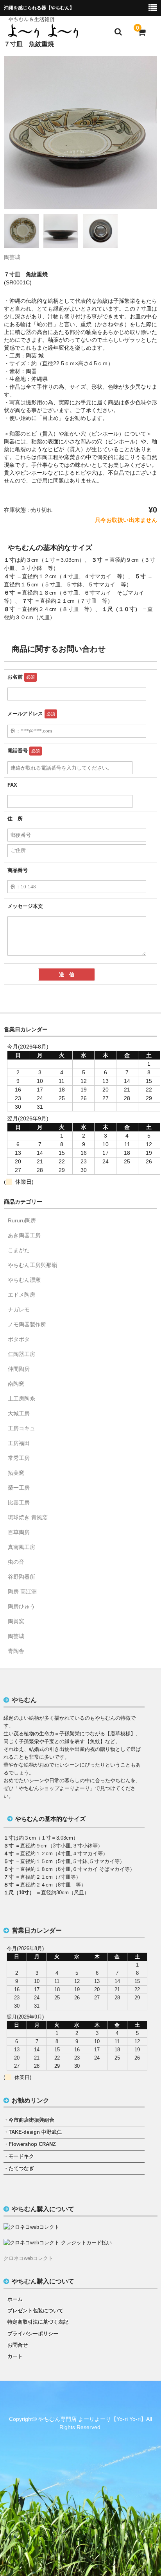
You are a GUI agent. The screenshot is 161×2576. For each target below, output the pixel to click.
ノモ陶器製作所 (27, 1324)
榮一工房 (19, 1488)
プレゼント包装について (35, 2311)
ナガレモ (19, 1309)
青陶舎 (16, 1651)
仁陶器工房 (21, 1354)
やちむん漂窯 (24, 1280)
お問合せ (18, 2345)
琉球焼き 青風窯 (28, 1517)
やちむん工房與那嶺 (32, 1265)
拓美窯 (16, 1473)
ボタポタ (19, 1339)
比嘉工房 (19, 1502)
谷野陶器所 (21, 1577)
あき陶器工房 (24, 1235)
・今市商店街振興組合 (29, 2120)
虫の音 (16, 1562)
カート (15, 2356)
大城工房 (19, 1413)
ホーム (15, 2299)
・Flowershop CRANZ (30, 2144)
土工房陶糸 (21, 1399)
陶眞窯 (16, 1621)
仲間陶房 (19, 1369)
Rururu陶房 (22, 1220)
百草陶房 (19, 1532)
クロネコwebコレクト (28, 2258)
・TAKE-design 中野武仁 (33, 2132)
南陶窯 (16, 1384)
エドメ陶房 (21, 1295)
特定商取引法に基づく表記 (38, 2322)
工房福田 (19, 1443)
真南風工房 (21, 1547)
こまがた (19, 1250)
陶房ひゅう (21, 1606)
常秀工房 (19, 1458)
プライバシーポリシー (33, 2334)
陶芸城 (12, 257)
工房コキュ (21, 1428)
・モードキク (19, 2156)
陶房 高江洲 (22, 1592)
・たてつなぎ (19, 2168)
